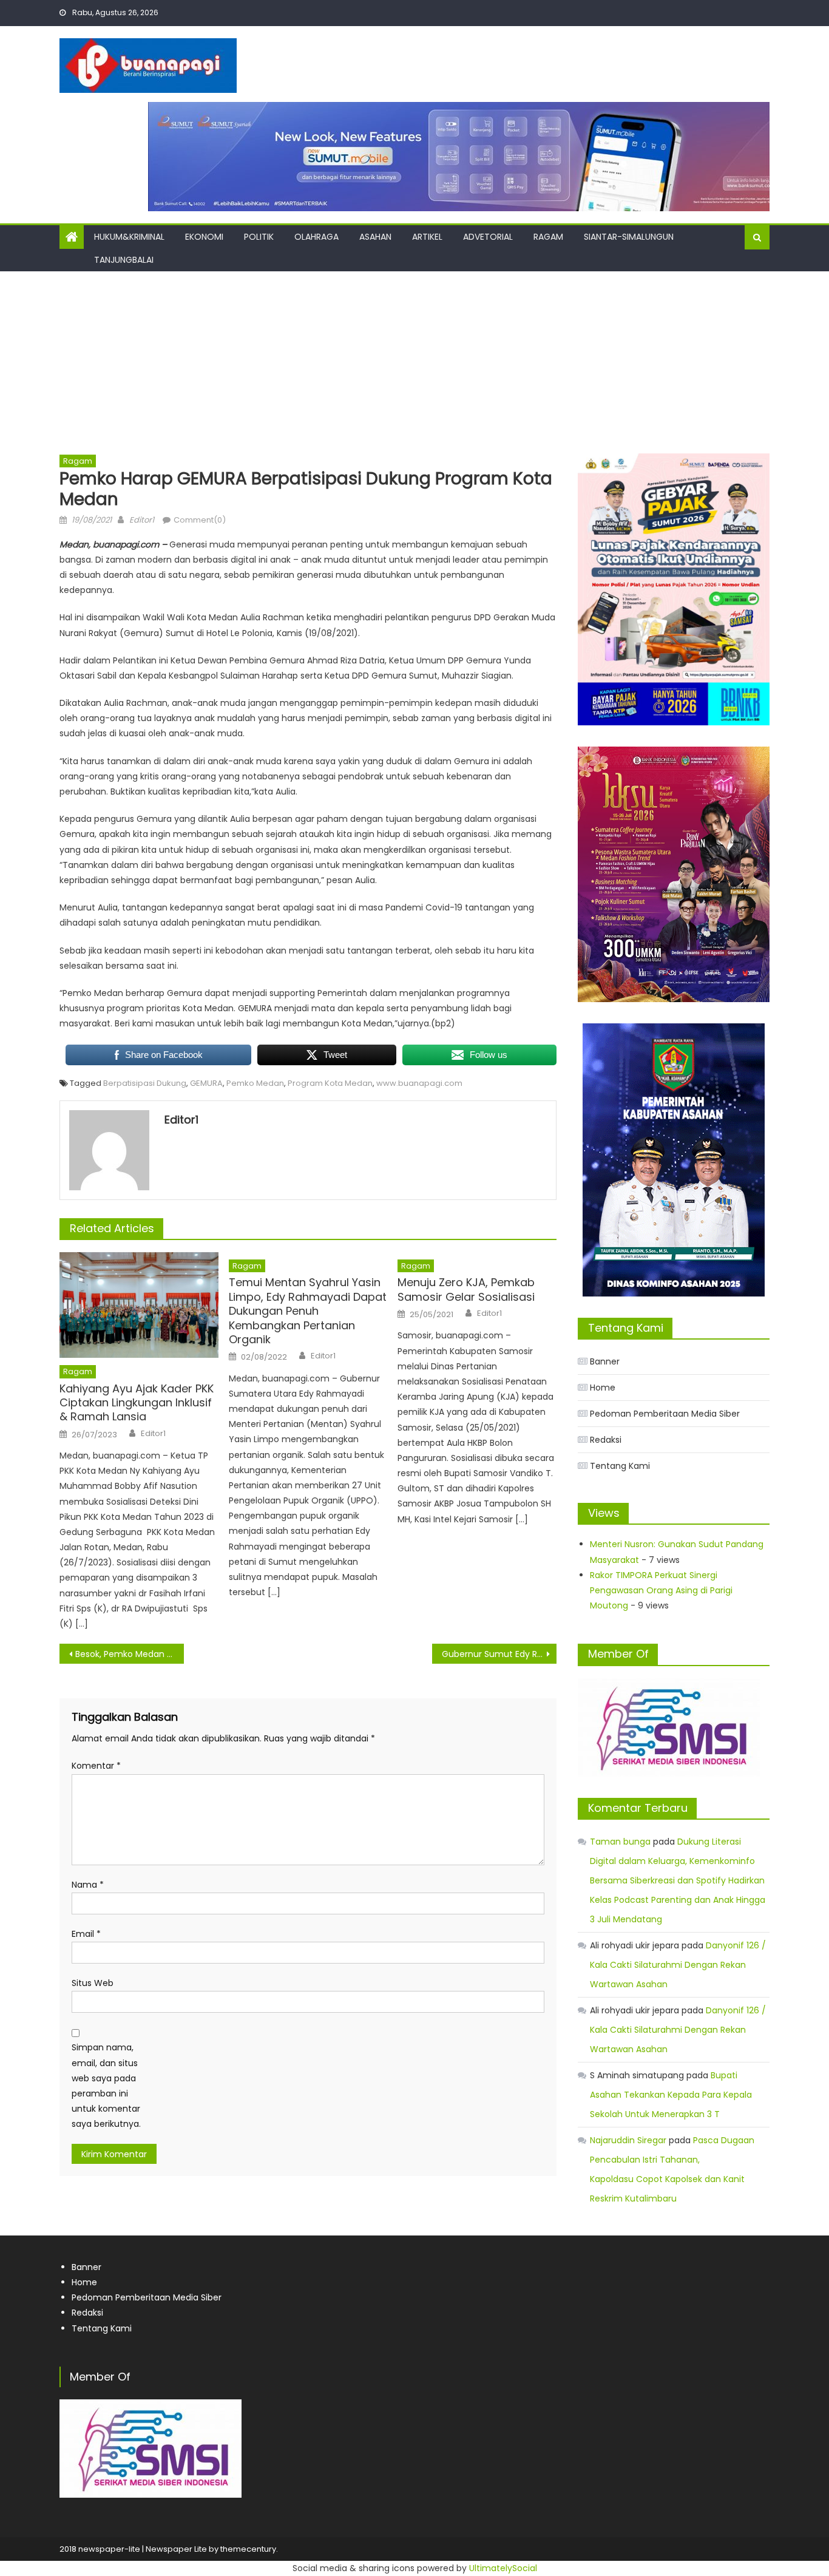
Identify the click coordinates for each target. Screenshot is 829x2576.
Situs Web (93, 1983)
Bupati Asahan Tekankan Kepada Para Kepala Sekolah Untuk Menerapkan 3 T (671, 2095)
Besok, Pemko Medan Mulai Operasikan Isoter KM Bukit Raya (130, 1654)
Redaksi (606, 1440)
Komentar (96, 1766)
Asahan (375, 237)
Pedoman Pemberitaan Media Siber (665, 1414)
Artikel (427, 237)
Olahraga (316, 237)
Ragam (548, 237)
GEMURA (206, 1083)
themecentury (248, 2549)
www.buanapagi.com (419, 1083)
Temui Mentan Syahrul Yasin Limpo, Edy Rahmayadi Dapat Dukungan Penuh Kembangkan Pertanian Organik (308, 1311)
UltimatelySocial (503, 2568)
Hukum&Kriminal (129, 237)
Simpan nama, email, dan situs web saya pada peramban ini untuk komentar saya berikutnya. (106, 2086)
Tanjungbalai (124, 260)
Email (86, 1934)
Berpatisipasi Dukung (145, 1083)
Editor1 (142, 520)
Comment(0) (200, 520)
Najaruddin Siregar (628, 2140)
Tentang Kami (620, 1466)
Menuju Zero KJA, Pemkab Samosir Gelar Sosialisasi (466, 1290)
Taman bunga (620, 1842)
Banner (605, 1361)
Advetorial (488, 237)
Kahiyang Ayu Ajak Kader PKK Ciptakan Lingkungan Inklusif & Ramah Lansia (137, 1403)
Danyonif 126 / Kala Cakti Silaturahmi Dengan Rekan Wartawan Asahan (678, 1965)
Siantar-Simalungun (629, 237)
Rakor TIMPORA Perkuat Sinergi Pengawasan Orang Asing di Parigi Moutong (661, 1590)
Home (603, 1388)
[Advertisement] (414, 362)
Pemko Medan (255, 1083)
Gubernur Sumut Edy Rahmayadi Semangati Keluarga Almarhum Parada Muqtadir (499, 1654)
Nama (88, 1885)
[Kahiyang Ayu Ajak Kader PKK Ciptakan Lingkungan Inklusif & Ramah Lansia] (139, 1305)
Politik (259, 237)
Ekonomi (204, 237)
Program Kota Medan (330, 1083)
